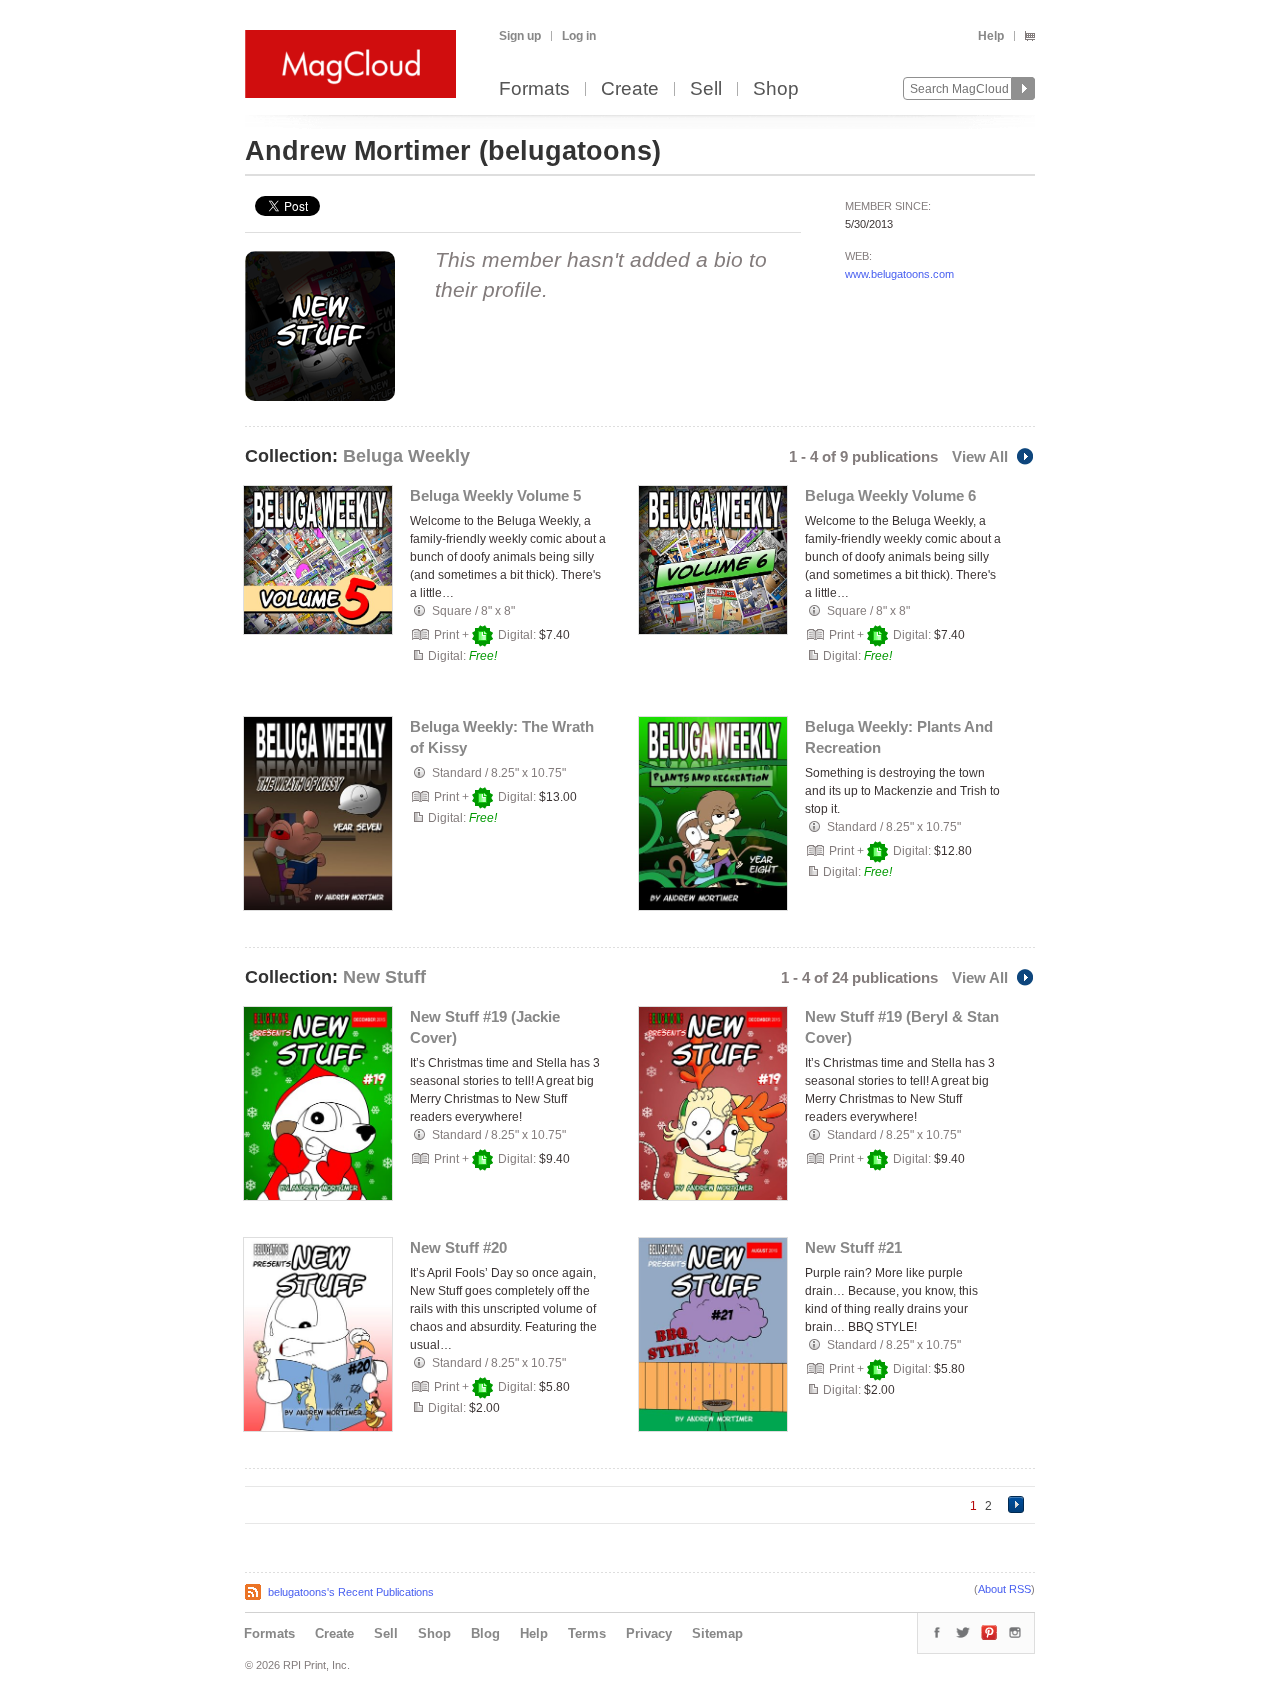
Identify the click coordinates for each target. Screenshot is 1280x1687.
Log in (579, 36)
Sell (706, 89)
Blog (485, 1633)
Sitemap (717, 1633)
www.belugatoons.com (899, 274)
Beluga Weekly (406, 456)
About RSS (1004, 1589)
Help (991, 36)
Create (630, 89)
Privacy (649, 1633)
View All (980, 456)
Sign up (520, 36)
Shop (776, 89)
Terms (587, 1633)
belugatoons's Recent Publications (351, 1592)
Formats (534, 89)
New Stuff (384, 977)
